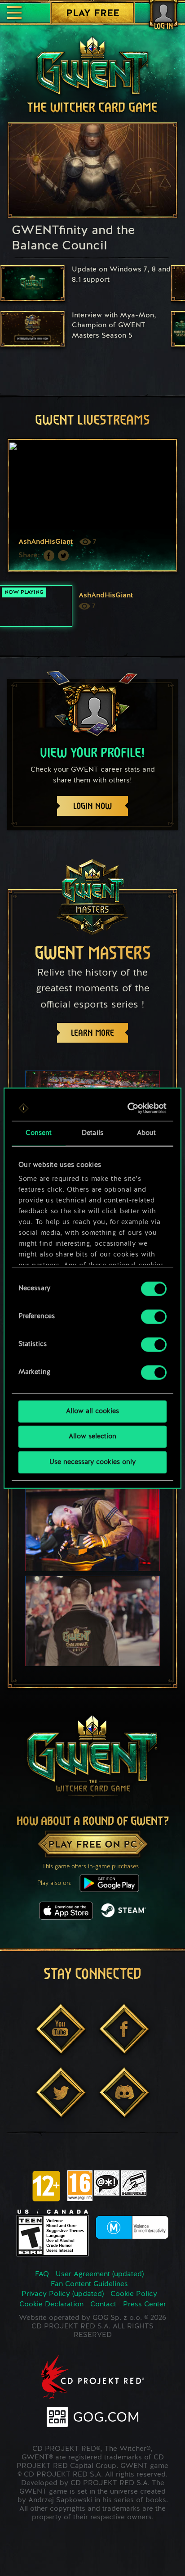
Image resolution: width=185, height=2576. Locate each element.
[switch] (154, 1316)
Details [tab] (92, 1133)
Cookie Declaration (51, 2305)
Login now (92, 806)
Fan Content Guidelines (89, 2284)
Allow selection (92, 1437)
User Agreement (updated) (100, 2274)
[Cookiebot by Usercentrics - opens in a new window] (128, 1108)
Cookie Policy (134, 2294)
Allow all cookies (92, 1411)
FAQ (42, 2274)
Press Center (145, 2305)
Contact (103, 2305)
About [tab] (147, 1133)
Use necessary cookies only (92, 1462)
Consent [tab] (39, 1133)
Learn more (92, 1033)
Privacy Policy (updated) (63, 2294)
